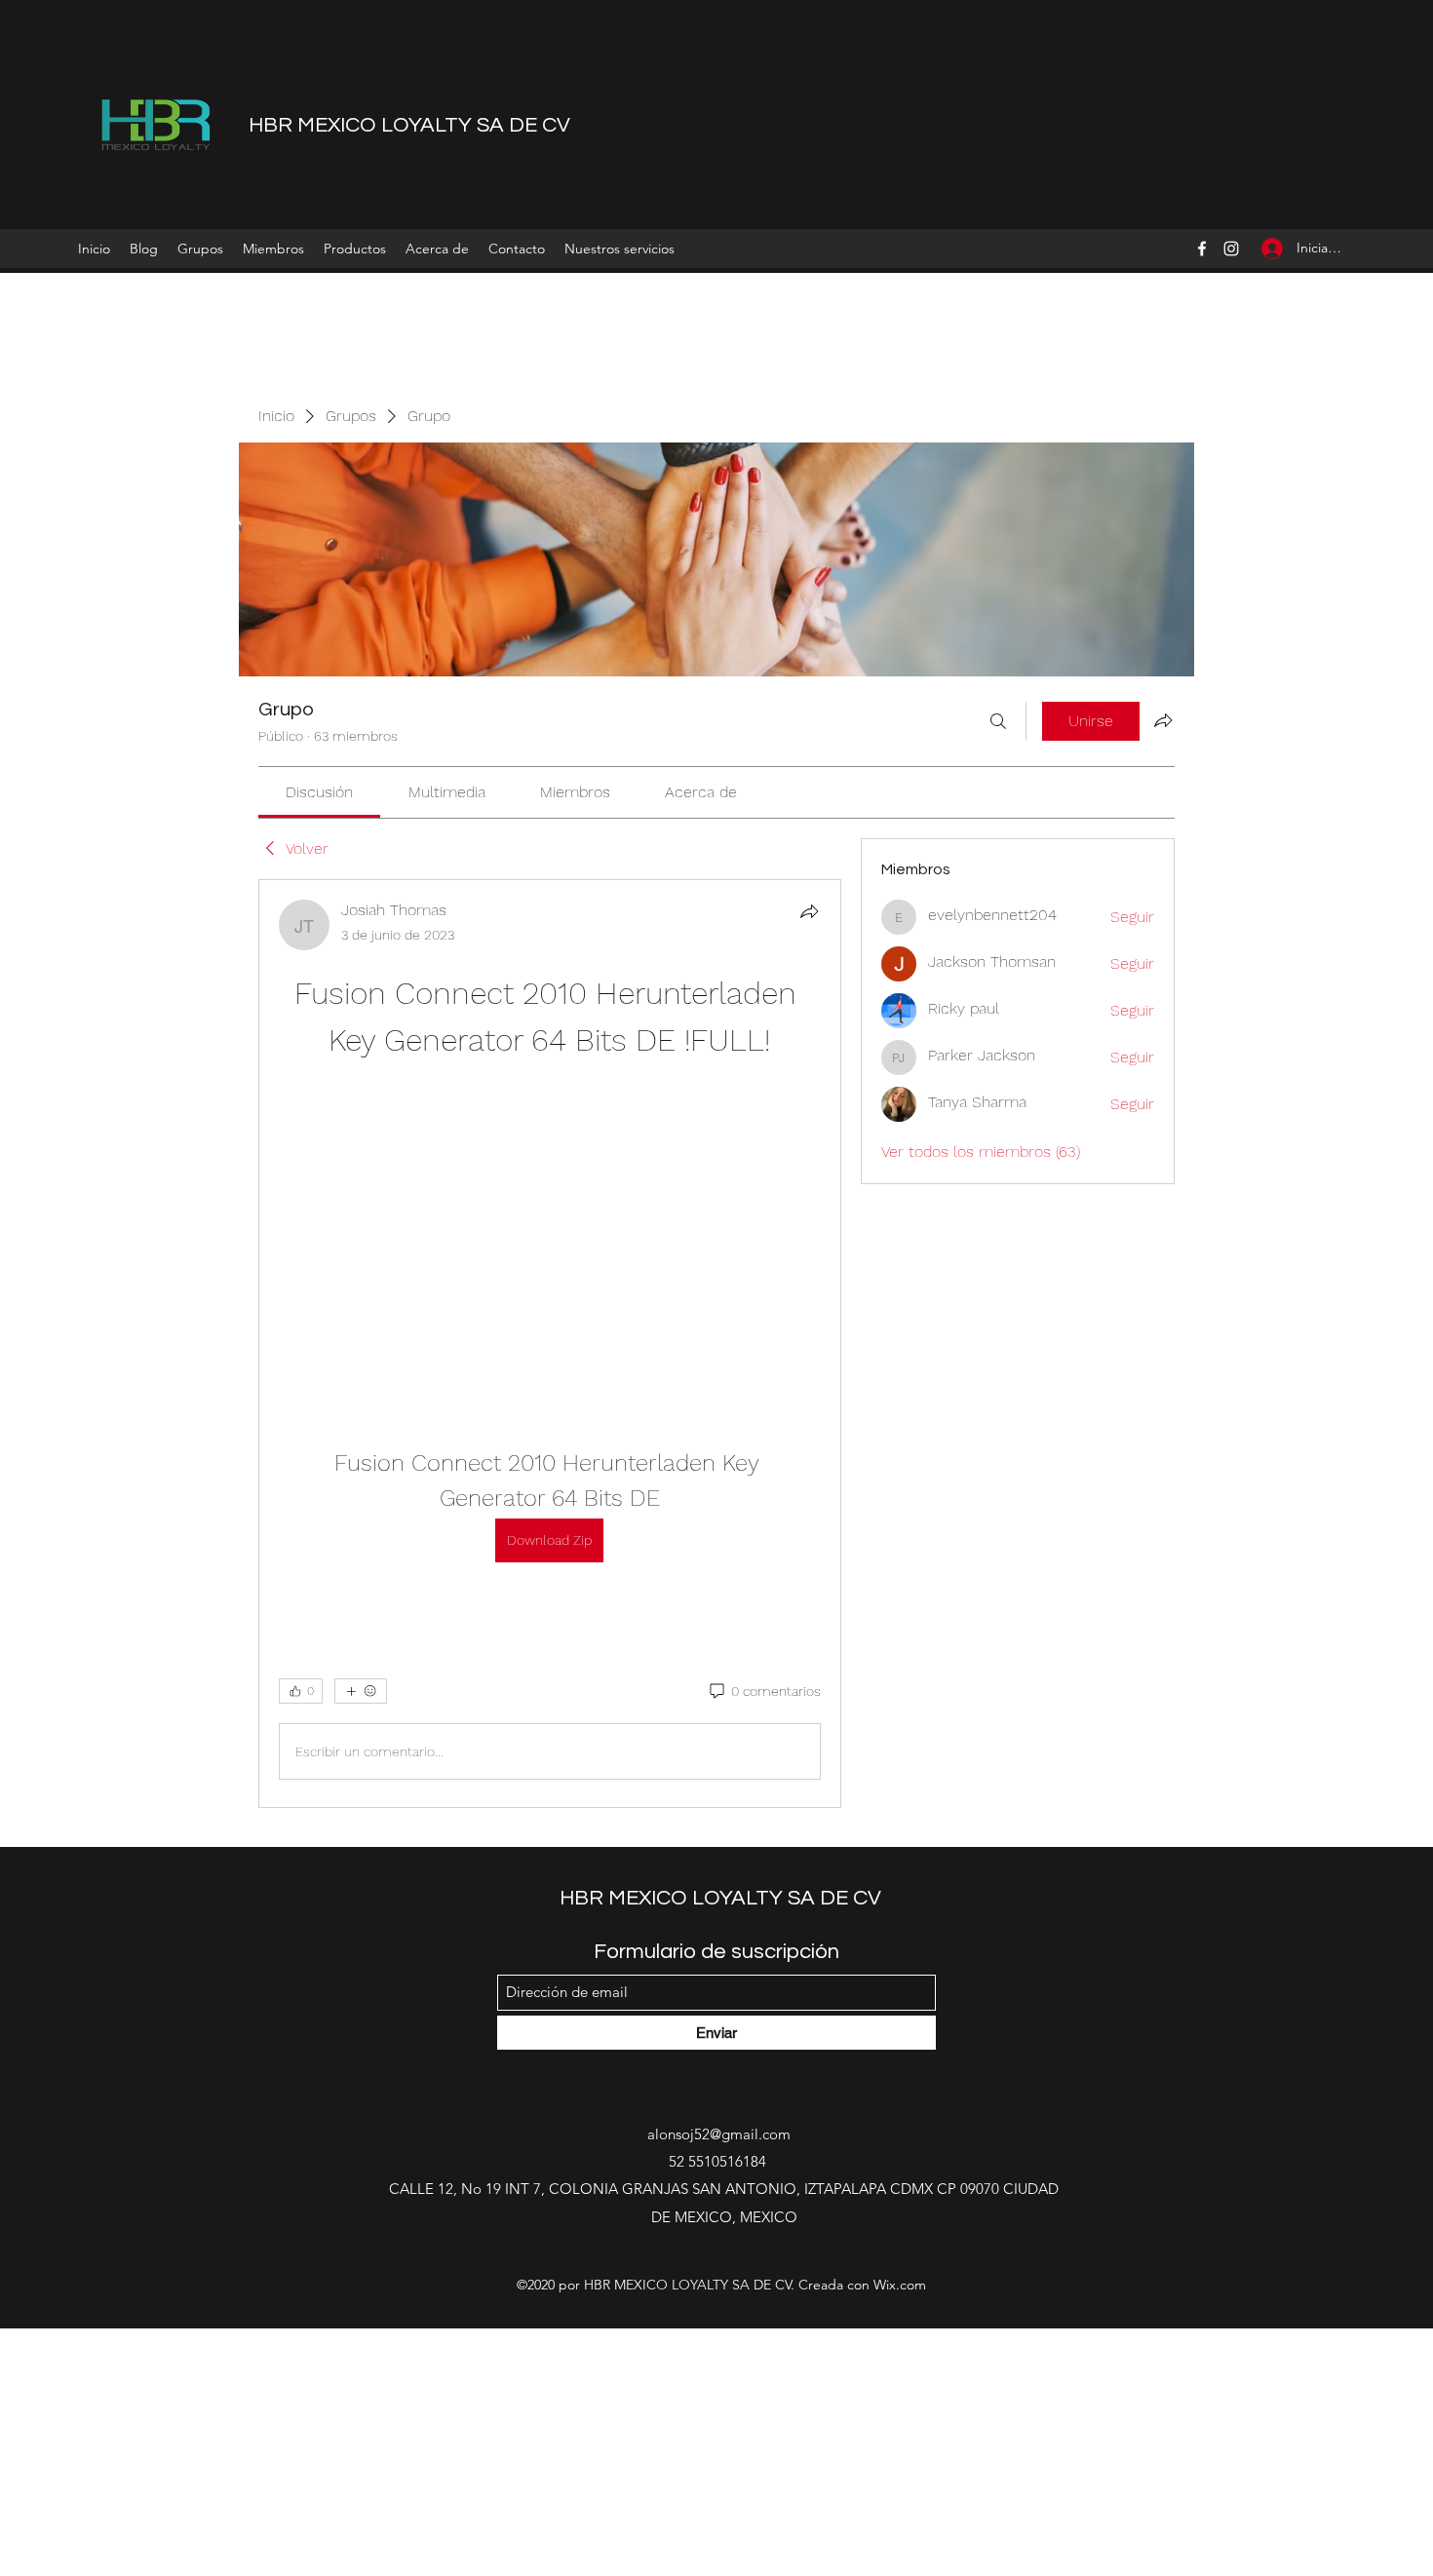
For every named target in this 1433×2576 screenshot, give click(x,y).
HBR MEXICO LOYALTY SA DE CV (409, 125)
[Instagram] (1231, 249)
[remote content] (550, 1231)
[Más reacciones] (361, 1691)
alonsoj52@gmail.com (719, 2134)
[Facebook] (1202, 249)
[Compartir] (809, 911)
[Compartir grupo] (1163, 720)
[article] (550, 1344)
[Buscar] (998, 721)
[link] (319, 792)
